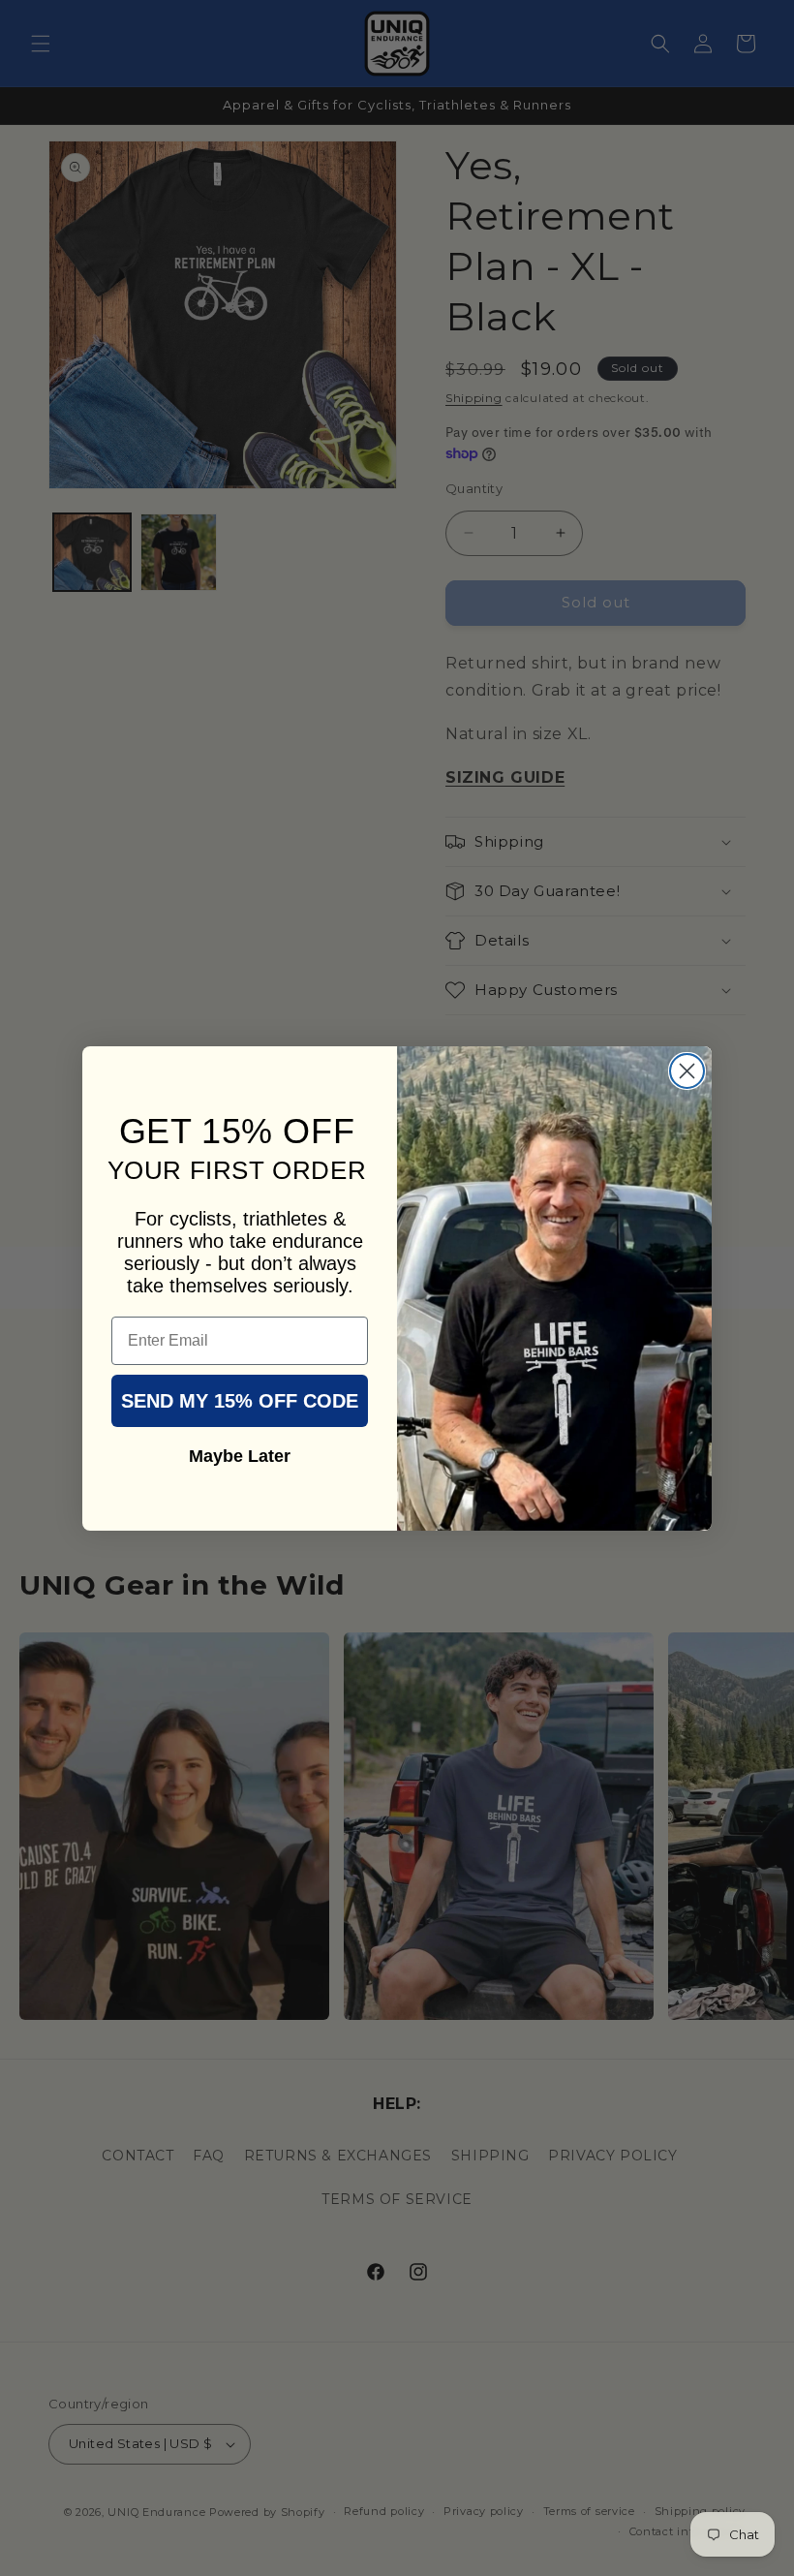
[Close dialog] (687, 1071)
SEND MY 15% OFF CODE (240, 1401)
